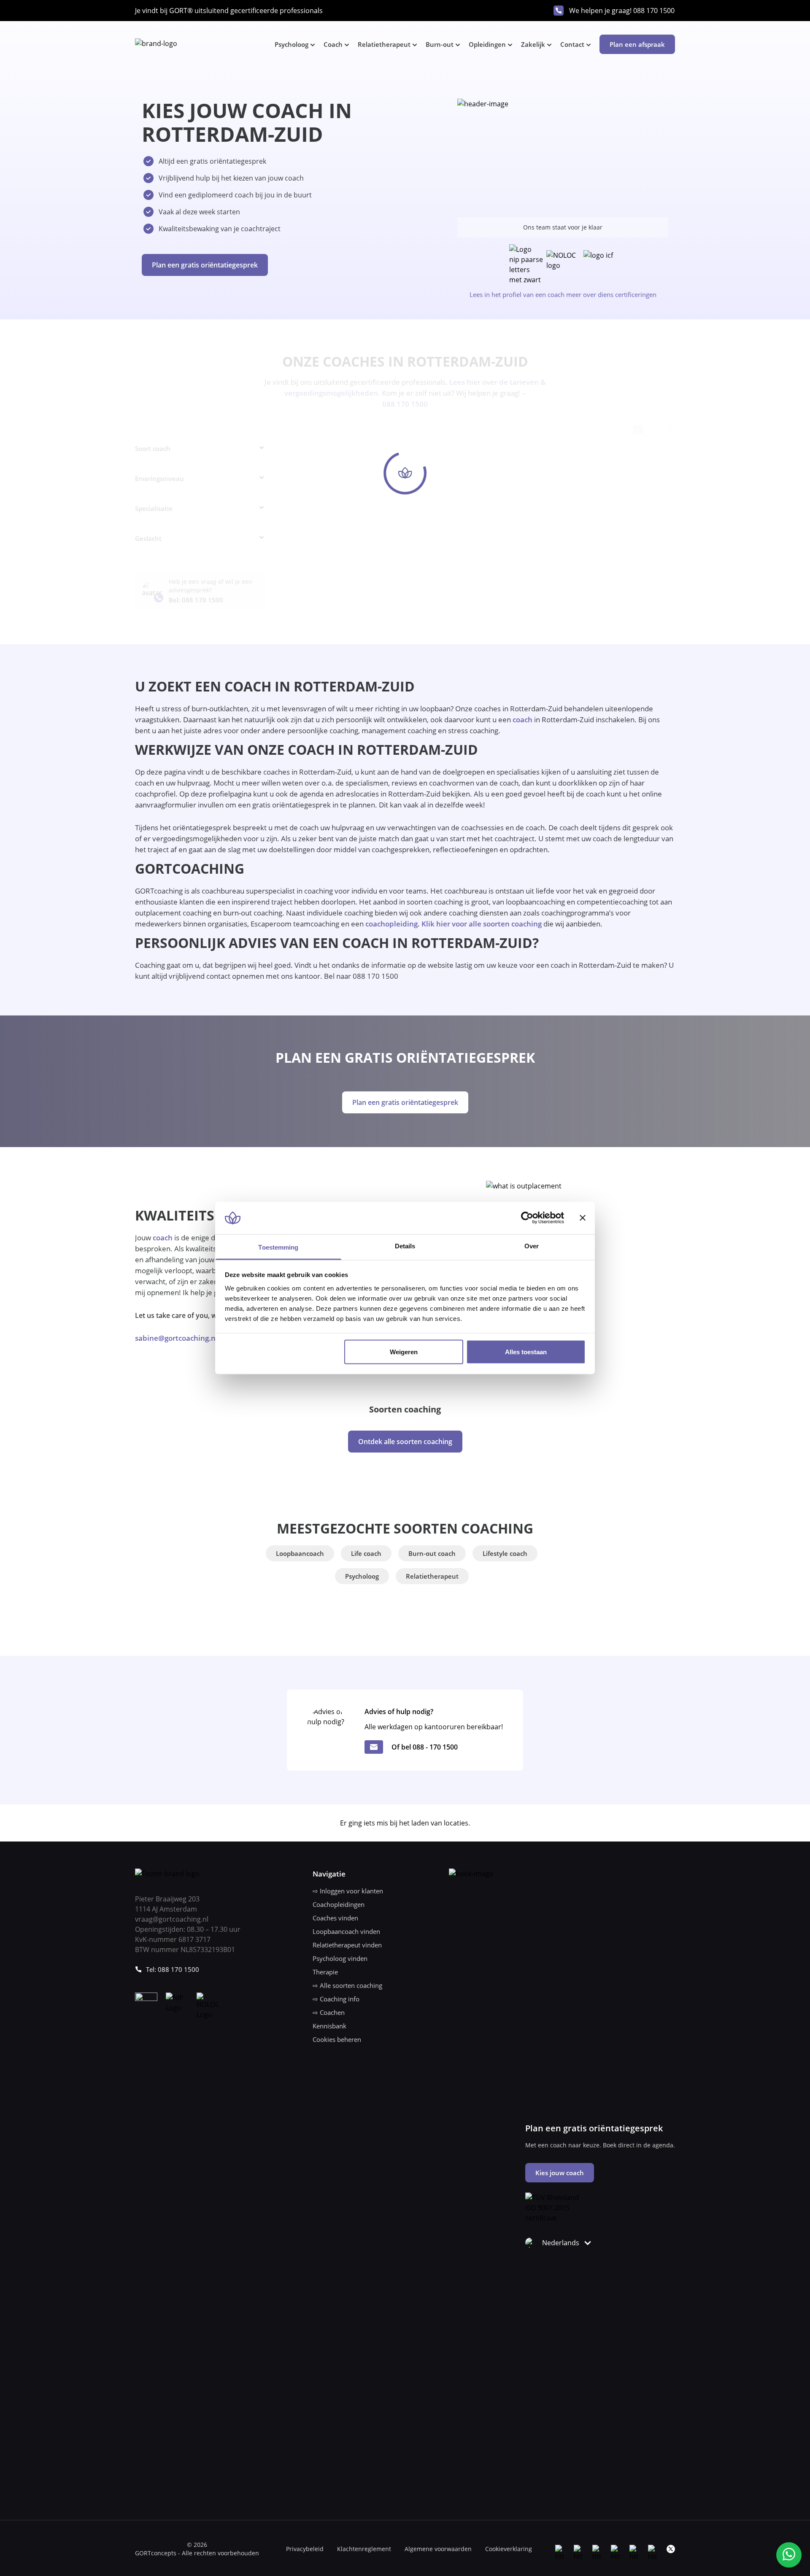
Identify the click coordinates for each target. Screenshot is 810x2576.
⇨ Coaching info (336, 1999)
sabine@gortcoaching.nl (176, 1338)
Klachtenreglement (364, 2549)
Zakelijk (533, 44)
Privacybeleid (305, 2549)
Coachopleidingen (339, 1904)
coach (522, 720)
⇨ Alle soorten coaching (347, 1985)
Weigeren (404, 1352)
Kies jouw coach (560, 2173)
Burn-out (440, 44)
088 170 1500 (654, 11)
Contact (572, 44)
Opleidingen (487, 44)
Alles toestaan (526, 1352)
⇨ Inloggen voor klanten (348, 1891)
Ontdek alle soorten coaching (405, 1442)
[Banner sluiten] (583, 1218)
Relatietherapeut (384, 44)
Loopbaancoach (300, 1553)
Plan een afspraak (637, 44)
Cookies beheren (337, 2039)
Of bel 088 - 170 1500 (425, 1747)
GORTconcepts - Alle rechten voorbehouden (197, 2553)
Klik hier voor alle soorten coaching (482, 924)
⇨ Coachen (329, 2012)
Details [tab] (405, 1246)
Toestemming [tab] (278, 1247)
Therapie (325, 1972)
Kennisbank (329, 2026)
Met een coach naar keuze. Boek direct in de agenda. (600, 2145)
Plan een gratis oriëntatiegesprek (205, 265)
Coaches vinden (335, 1918)
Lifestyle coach (505, 1553)
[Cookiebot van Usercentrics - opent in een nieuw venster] (527, 1218)
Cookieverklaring (509, 2549)
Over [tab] (532, 1246)
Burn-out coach (432, 1553)
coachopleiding (391, 924)
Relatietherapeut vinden (347, 1945)
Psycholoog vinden (340, 1958)
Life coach (366, 1553)
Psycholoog (292, 44)
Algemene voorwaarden (438, 2549)
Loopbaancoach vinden (346, 1931)
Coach (333, 44)
